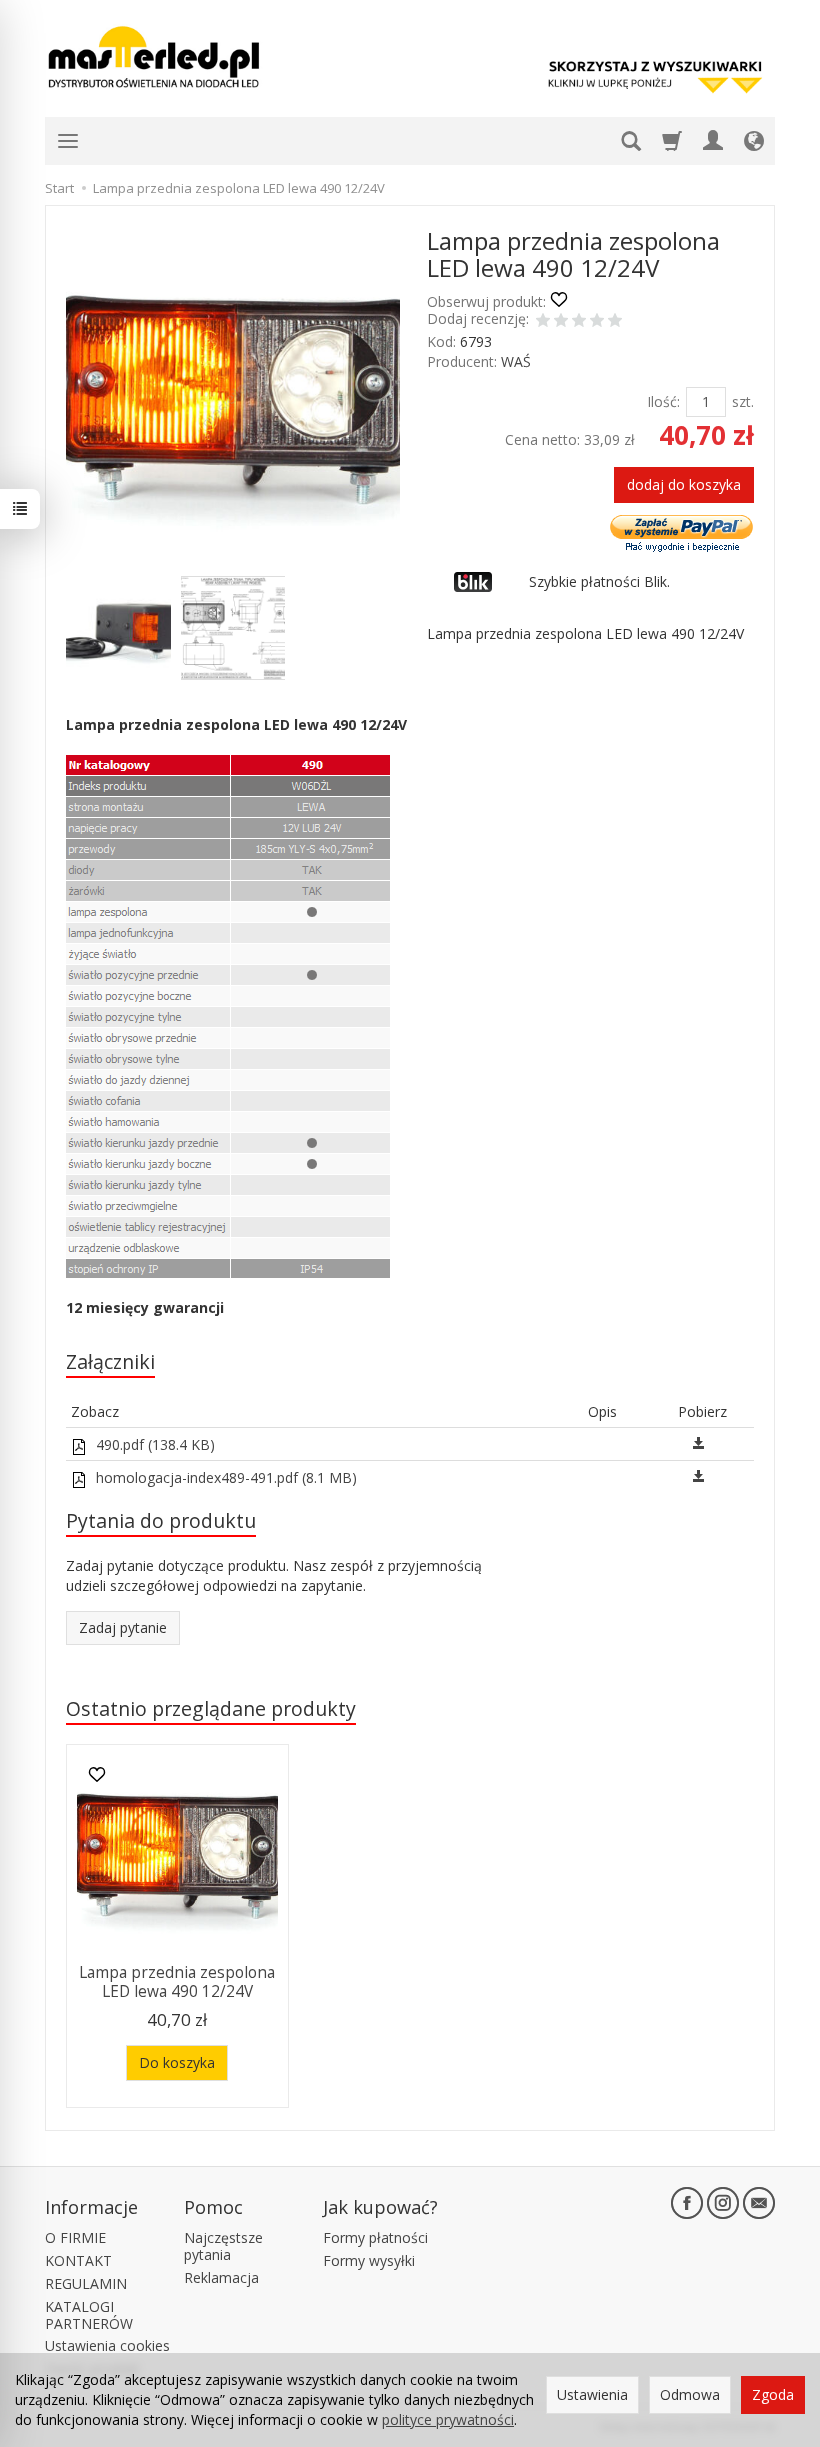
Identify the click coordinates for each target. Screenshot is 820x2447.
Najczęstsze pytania (223, 2246)
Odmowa (690, 2394)
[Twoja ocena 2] (561, 322)
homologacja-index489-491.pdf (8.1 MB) (224, 1477)
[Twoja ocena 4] (597, 322)
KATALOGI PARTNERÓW (89, 2315)
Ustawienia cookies (107, 2345)
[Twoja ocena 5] (615, 322)
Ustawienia (592, 2394)
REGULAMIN (86, 2283)
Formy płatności (375, 2237)
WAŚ (516, 361)
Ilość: (663, 401)
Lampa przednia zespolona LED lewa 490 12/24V (177, 1981)
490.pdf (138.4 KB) (153, 1444)
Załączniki (110, 1361)
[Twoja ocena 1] (543, 322)
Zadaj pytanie (123, 1627)
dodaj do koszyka (684, 484)
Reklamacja (221, 2277)
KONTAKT (78, 2260)
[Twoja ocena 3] (579, 322)
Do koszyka (177, 2062)
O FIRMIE (75, 2237)
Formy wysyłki (369, 2260)
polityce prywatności (448, 2419)
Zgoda (773, 2394)
